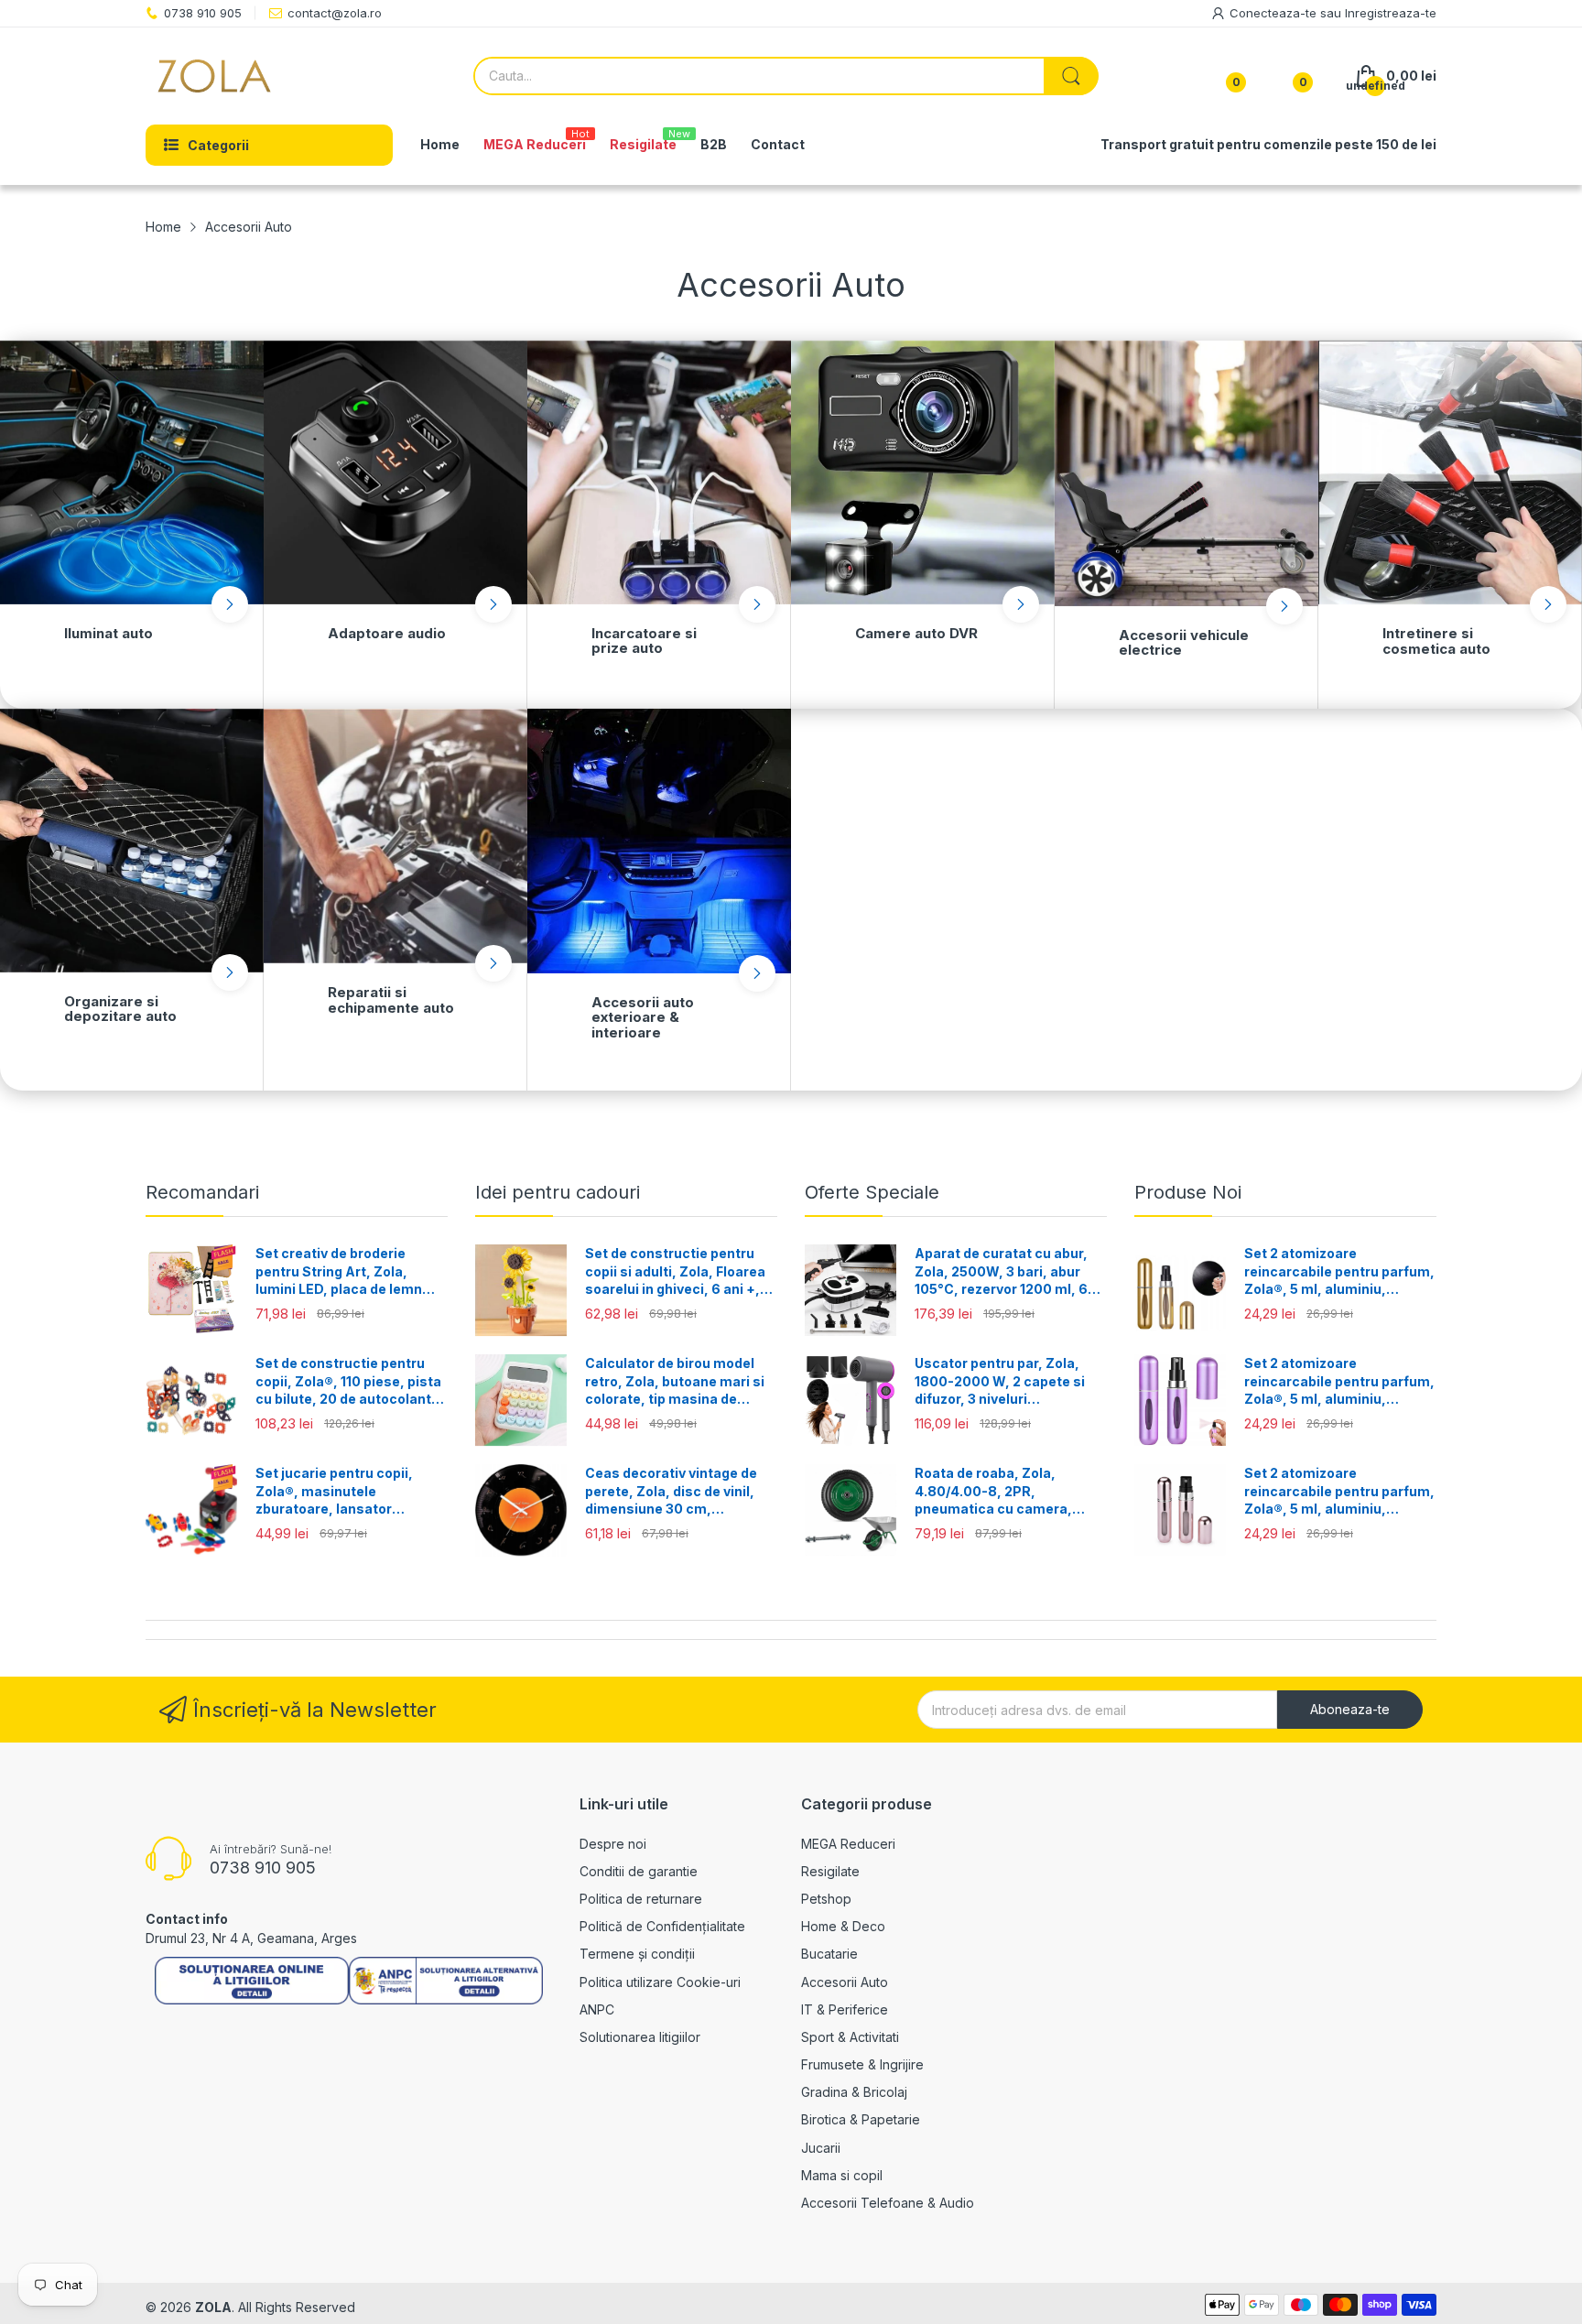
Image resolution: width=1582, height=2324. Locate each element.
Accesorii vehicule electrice (1184, 643)
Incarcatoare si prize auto (644, 641)
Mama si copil (842, 2175)
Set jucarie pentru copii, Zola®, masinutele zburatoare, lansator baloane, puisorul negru (334, 1492)
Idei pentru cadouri (558, 1192)
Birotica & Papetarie (861, 2119)
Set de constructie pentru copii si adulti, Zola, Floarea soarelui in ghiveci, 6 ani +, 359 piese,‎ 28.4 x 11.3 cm (675, 1272)
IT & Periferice (845, 2009)
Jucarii (821, 2148)
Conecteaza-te (1275, 13)
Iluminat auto (108, 633)
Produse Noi (1188, 1192)
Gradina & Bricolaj (854, 2092)
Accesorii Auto (845, 1982)
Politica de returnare (641, 1899)
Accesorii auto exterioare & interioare (643, 1017)
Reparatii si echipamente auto (391, 1000)
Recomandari (202, 1192)
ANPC (597, 2009)
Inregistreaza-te (1391, 13)
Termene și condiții (637, 1954)
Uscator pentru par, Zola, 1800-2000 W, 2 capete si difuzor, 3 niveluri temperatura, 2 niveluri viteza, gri (1000, 1382)
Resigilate (830, 1871)
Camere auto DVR (916, 633)
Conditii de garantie (639, 1871)
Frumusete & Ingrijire (862, 2064)
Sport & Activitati (850, 2037)
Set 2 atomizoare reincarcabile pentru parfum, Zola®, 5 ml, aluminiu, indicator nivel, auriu (1339, 1272)
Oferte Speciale (872, 1192)
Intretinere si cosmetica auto (1436, 641)
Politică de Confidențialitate (662, 1926)
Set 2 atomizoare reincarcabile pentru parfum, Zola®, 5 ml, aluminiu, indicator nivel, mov (1339, 1382)
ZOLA (213, 2307)
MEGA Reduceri (848, 1844)
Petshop (826, 1899)
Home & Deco (843, 1926)
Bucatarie (829, 1954)
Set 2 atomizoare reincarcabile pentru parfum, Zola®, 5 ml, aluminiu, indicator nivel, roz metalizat (1339, 1492)
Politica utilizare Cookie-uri (660, 1982)
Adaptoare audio (387, 633)
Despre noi (613, 1844)
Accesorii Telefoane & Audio (888, 2203)
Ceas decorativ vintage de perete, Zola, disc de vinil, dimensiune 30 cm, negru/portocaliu (671, 1492)
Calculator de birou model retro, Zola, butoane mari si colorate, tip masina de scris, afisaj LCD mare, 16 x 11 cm (675, 1382)
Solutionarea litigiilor (640, 2037)
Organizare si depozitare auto (120, 1009)
